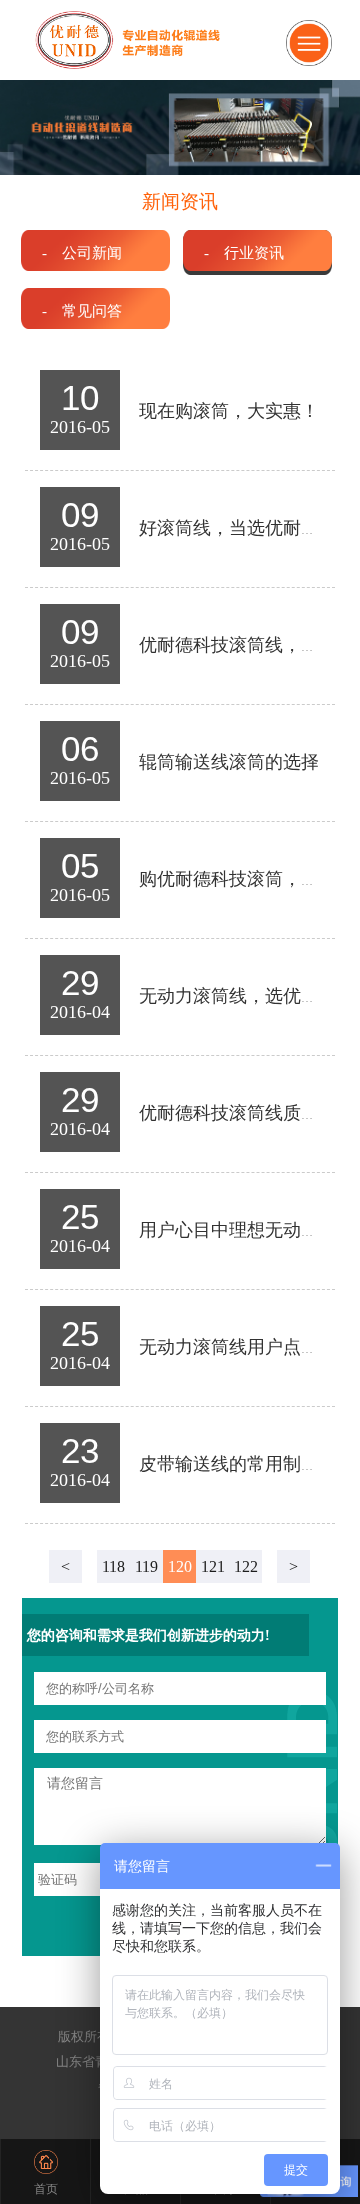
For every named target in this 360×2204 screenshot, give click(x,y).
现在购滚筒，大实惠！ (229, 411)
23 (80, 1450)
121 (213, 1566)
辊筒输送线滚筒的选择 (229, 762)
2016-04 (80, 1012)
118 (113, 1566)
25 (80, 1216)
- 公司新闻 (82, 252)
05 (80, 865)
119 (146, 1566)
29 (80, 982)
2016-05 (80, 427)
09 (80, 514)
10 (80, 397)
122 (246, 1566)
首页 (46, 2189)
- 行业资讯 (244, 252)
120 (180, 1566)
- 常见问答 (82, 310)
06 (80, 748)
